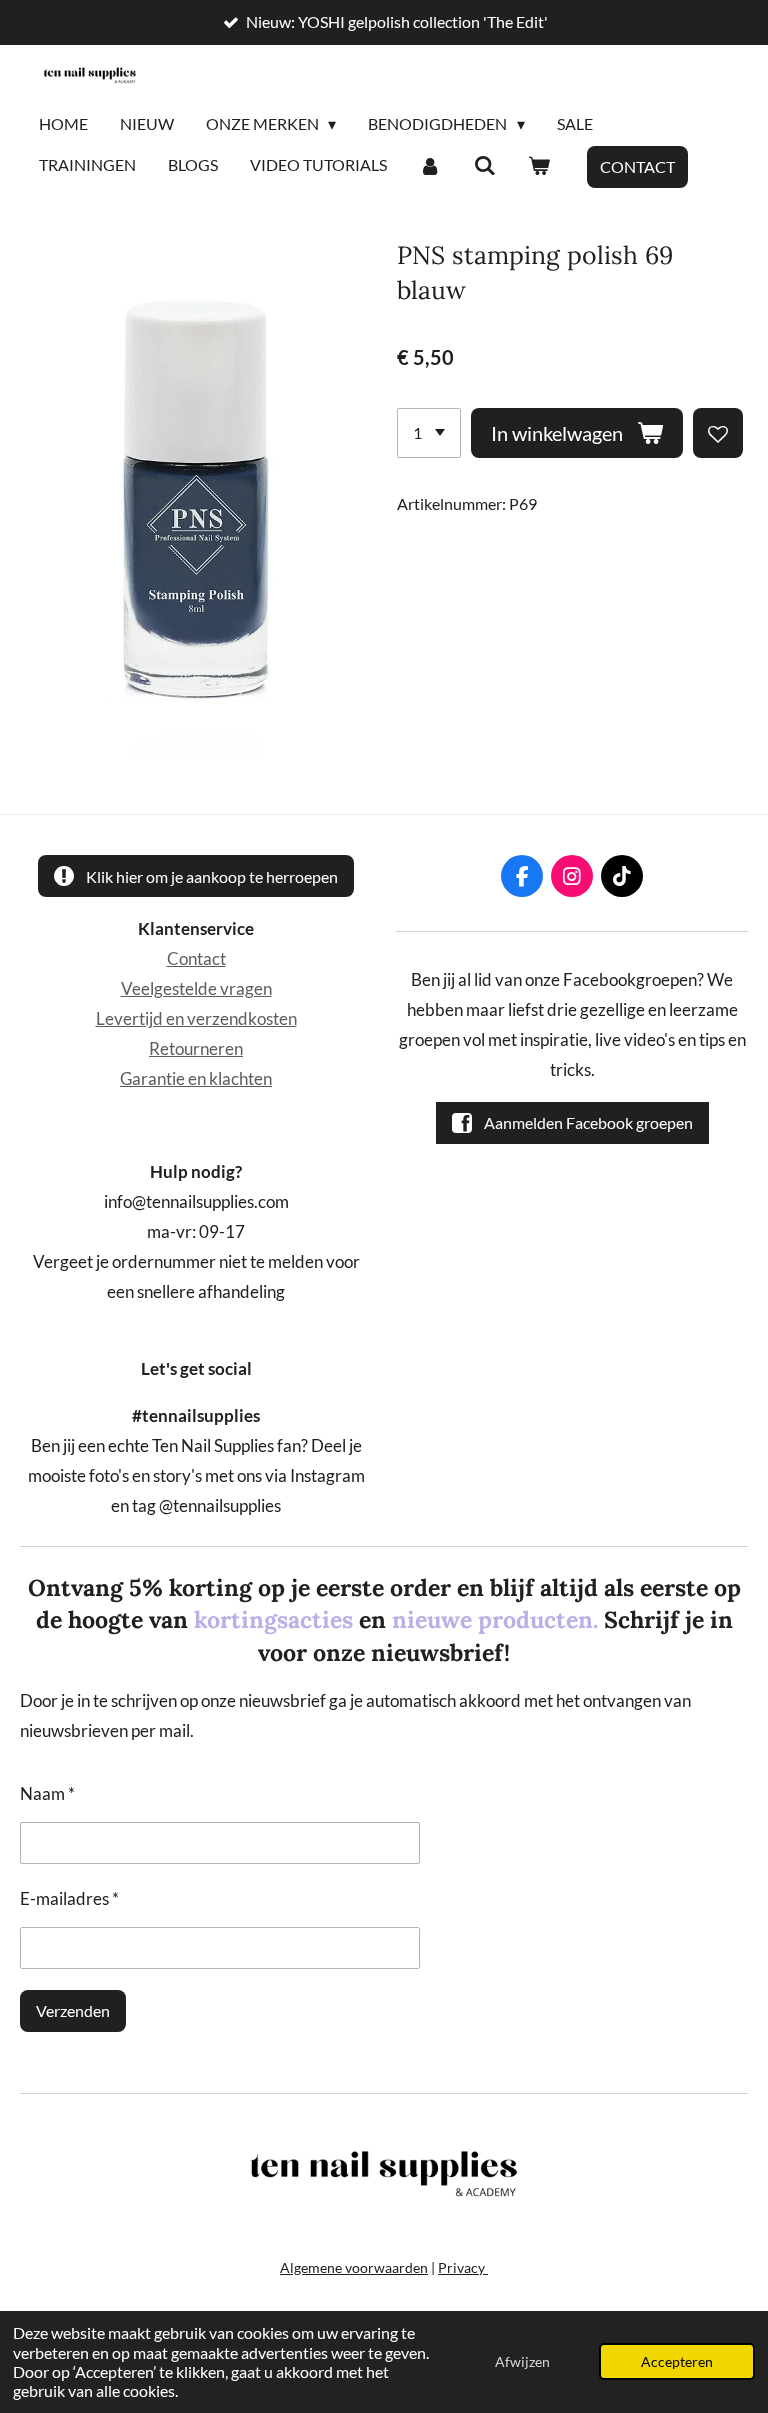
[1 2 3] (429, 433)
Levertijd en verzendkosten (196, 1019)
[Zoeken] (484, 166)
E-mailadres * (69, 1899)
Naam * (47, 1794)
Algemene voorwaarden (354, 2267)
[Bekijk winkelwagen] (539, 166)
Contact (196, 959)
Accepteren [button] (677, 2361)
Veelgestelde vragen (196, 989)
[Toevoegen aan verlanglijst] (718, 433)
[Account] (430, 166)
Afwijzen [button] (522, 2361)
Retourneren (196, 1049)
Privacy (463, 2267)
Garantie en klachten (196, 1079)
